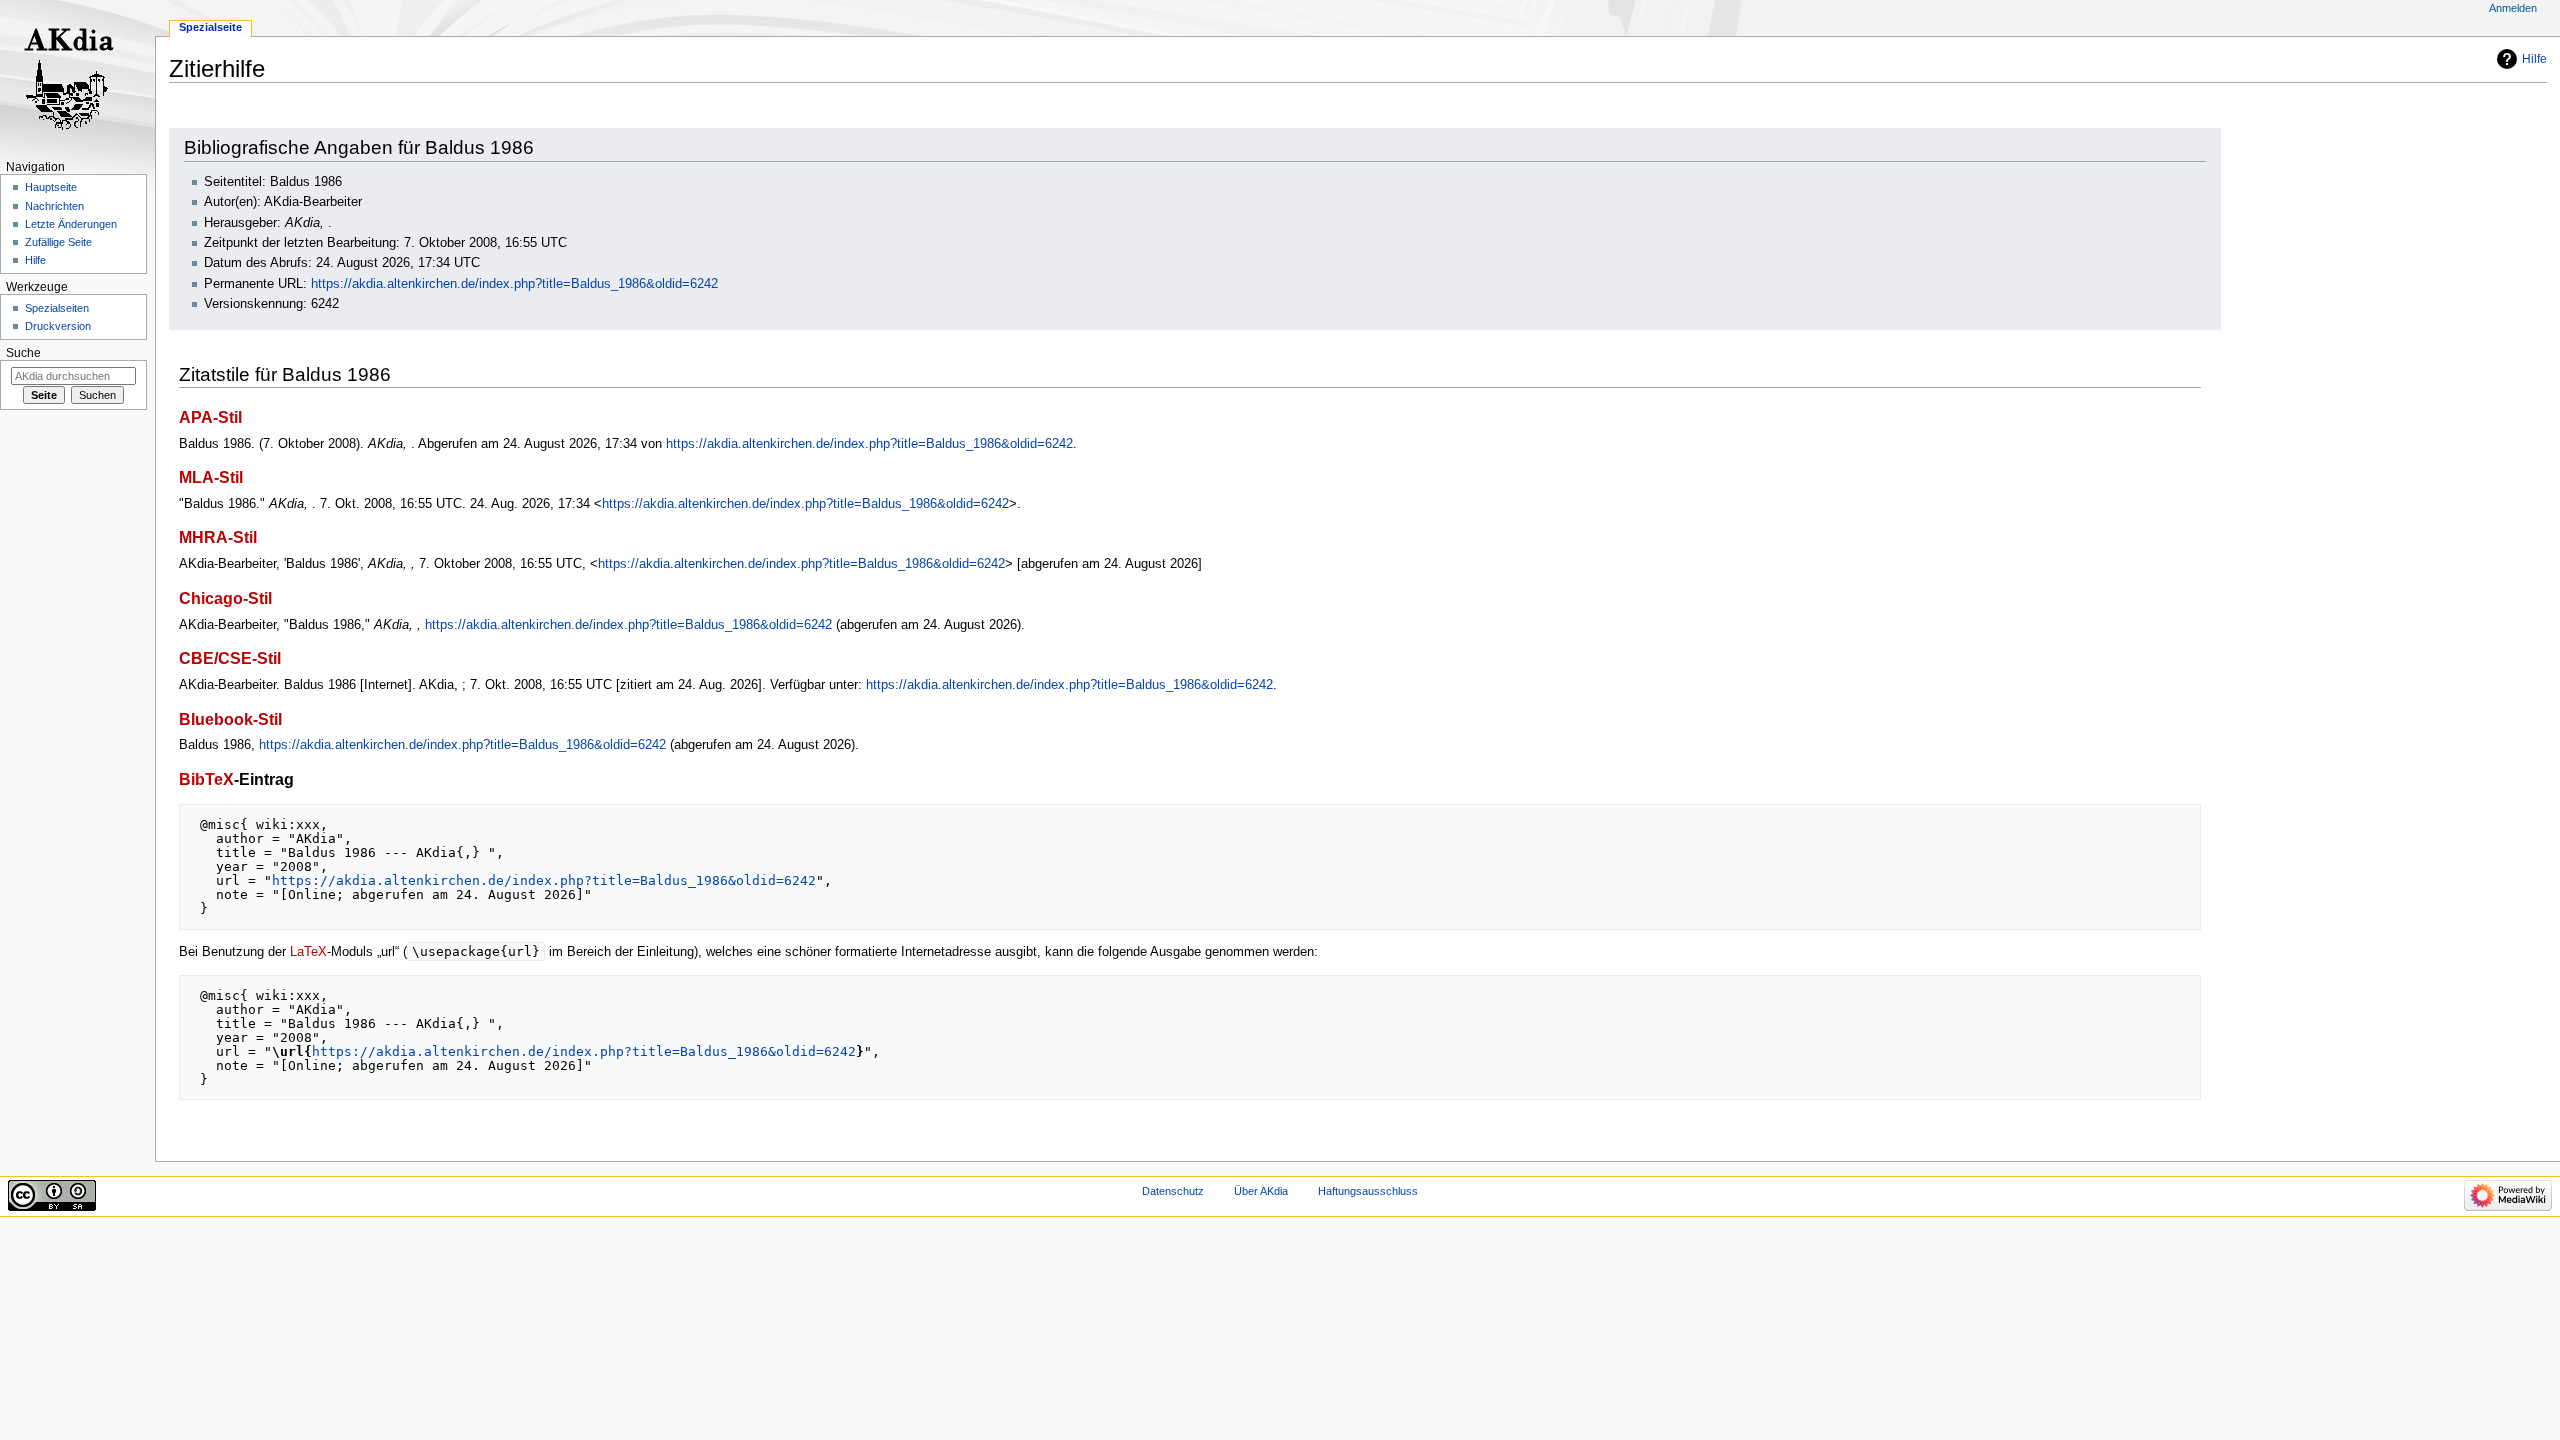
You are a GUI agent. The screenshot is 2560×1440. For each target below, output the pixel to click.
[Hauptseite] (77, 77)
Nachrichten (54, 206)
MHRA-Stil (218, 537)
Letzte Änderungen (71, 224)
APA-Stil (210, 417)
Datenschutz (1173, 1191)
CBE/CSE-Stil (230, 658)
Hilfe (2534, 59)
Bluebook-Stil (230, 719)
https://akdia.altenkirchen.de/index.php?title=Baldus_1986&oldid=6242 (514, 284)
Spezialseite (210, 27)
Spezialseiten (57, 308)
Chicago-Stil (225, 598)
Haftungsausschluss (1368, 1191)
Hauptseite (51, 187)
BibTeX (206, 779)
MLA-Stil (211, 477)
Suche (23, 353)
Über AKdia (1261, 1191)
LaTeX (308, 952)
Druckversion (58, 326)
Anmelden (2513, 8)
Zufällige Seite (58, 242)
